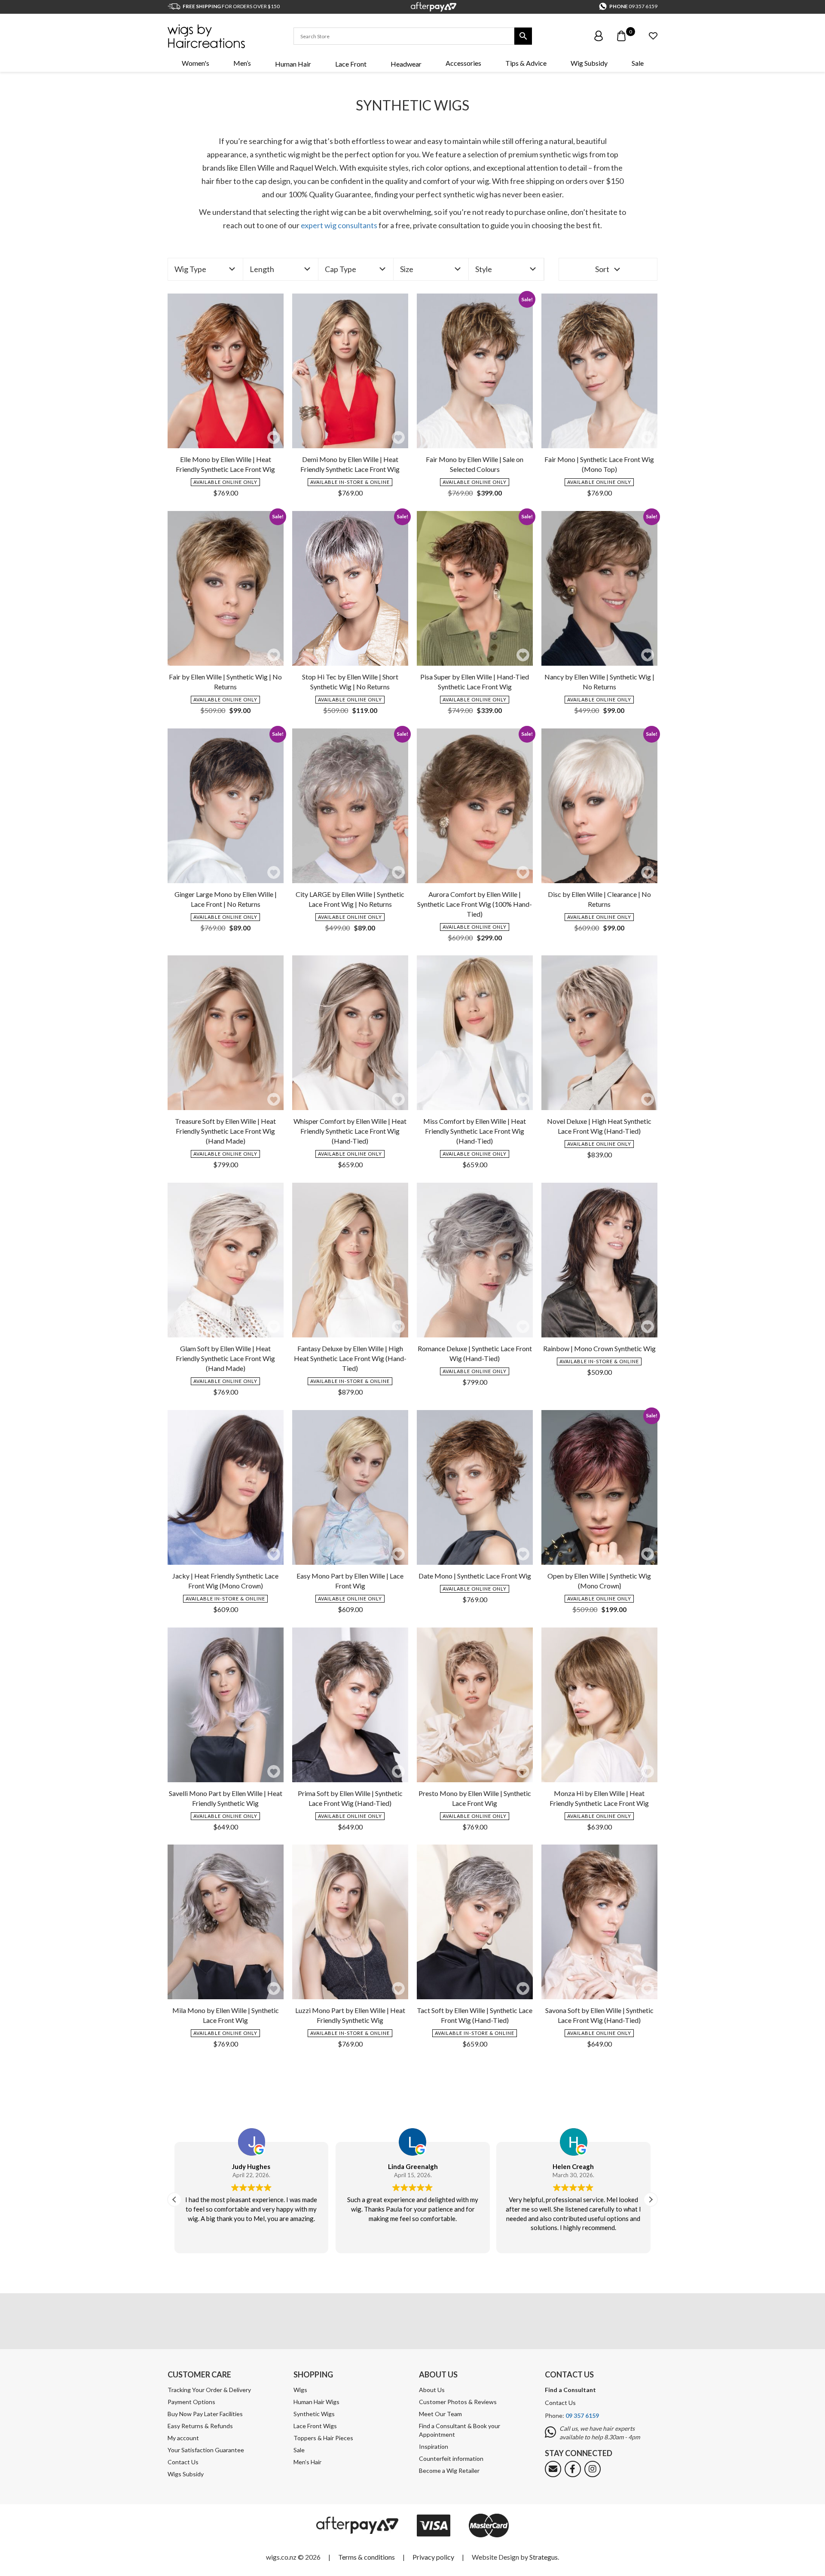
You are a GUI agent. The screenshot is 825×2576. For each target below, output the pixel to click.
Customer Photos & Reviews (458, 2402)
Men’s (242, 63)
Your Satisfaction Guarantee (206, 2450)
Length (262, 269)
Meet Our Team (440, 2414)
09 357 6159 (643, 6)
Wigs (300, 2390)
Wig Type (190, 269)
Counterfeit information (451, 2458)
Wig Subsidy (589, 63)
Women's (196, 63)
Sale (638, 63)
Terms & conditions (367, 2557)
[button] (274, 437)
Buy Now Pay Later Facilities (205, 2414)
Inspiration (434, 2446)
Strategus (544, 2557)
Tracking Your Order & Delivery (209, 2390)
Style (484, 269)
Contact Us (183, 2462)
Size (407, 269)
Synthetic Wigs (314, 2414)
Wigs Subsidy (186, 2474)
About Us (432, 2390)
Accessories (463, 63)
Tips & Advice (526, 63)
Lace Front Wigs (315, 2426)
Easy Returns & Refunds (200, 2426)
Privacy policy (433, 2557)
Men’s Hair (307, 2462)
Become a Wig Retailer (449, 2470)
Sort (602, 269)
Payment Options (191, 2402)
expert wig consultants (339, 225)
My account (183, 2438)
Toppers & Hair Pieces (323, 2438)
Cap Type (341, 269)
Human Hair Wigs (316, 2402)
